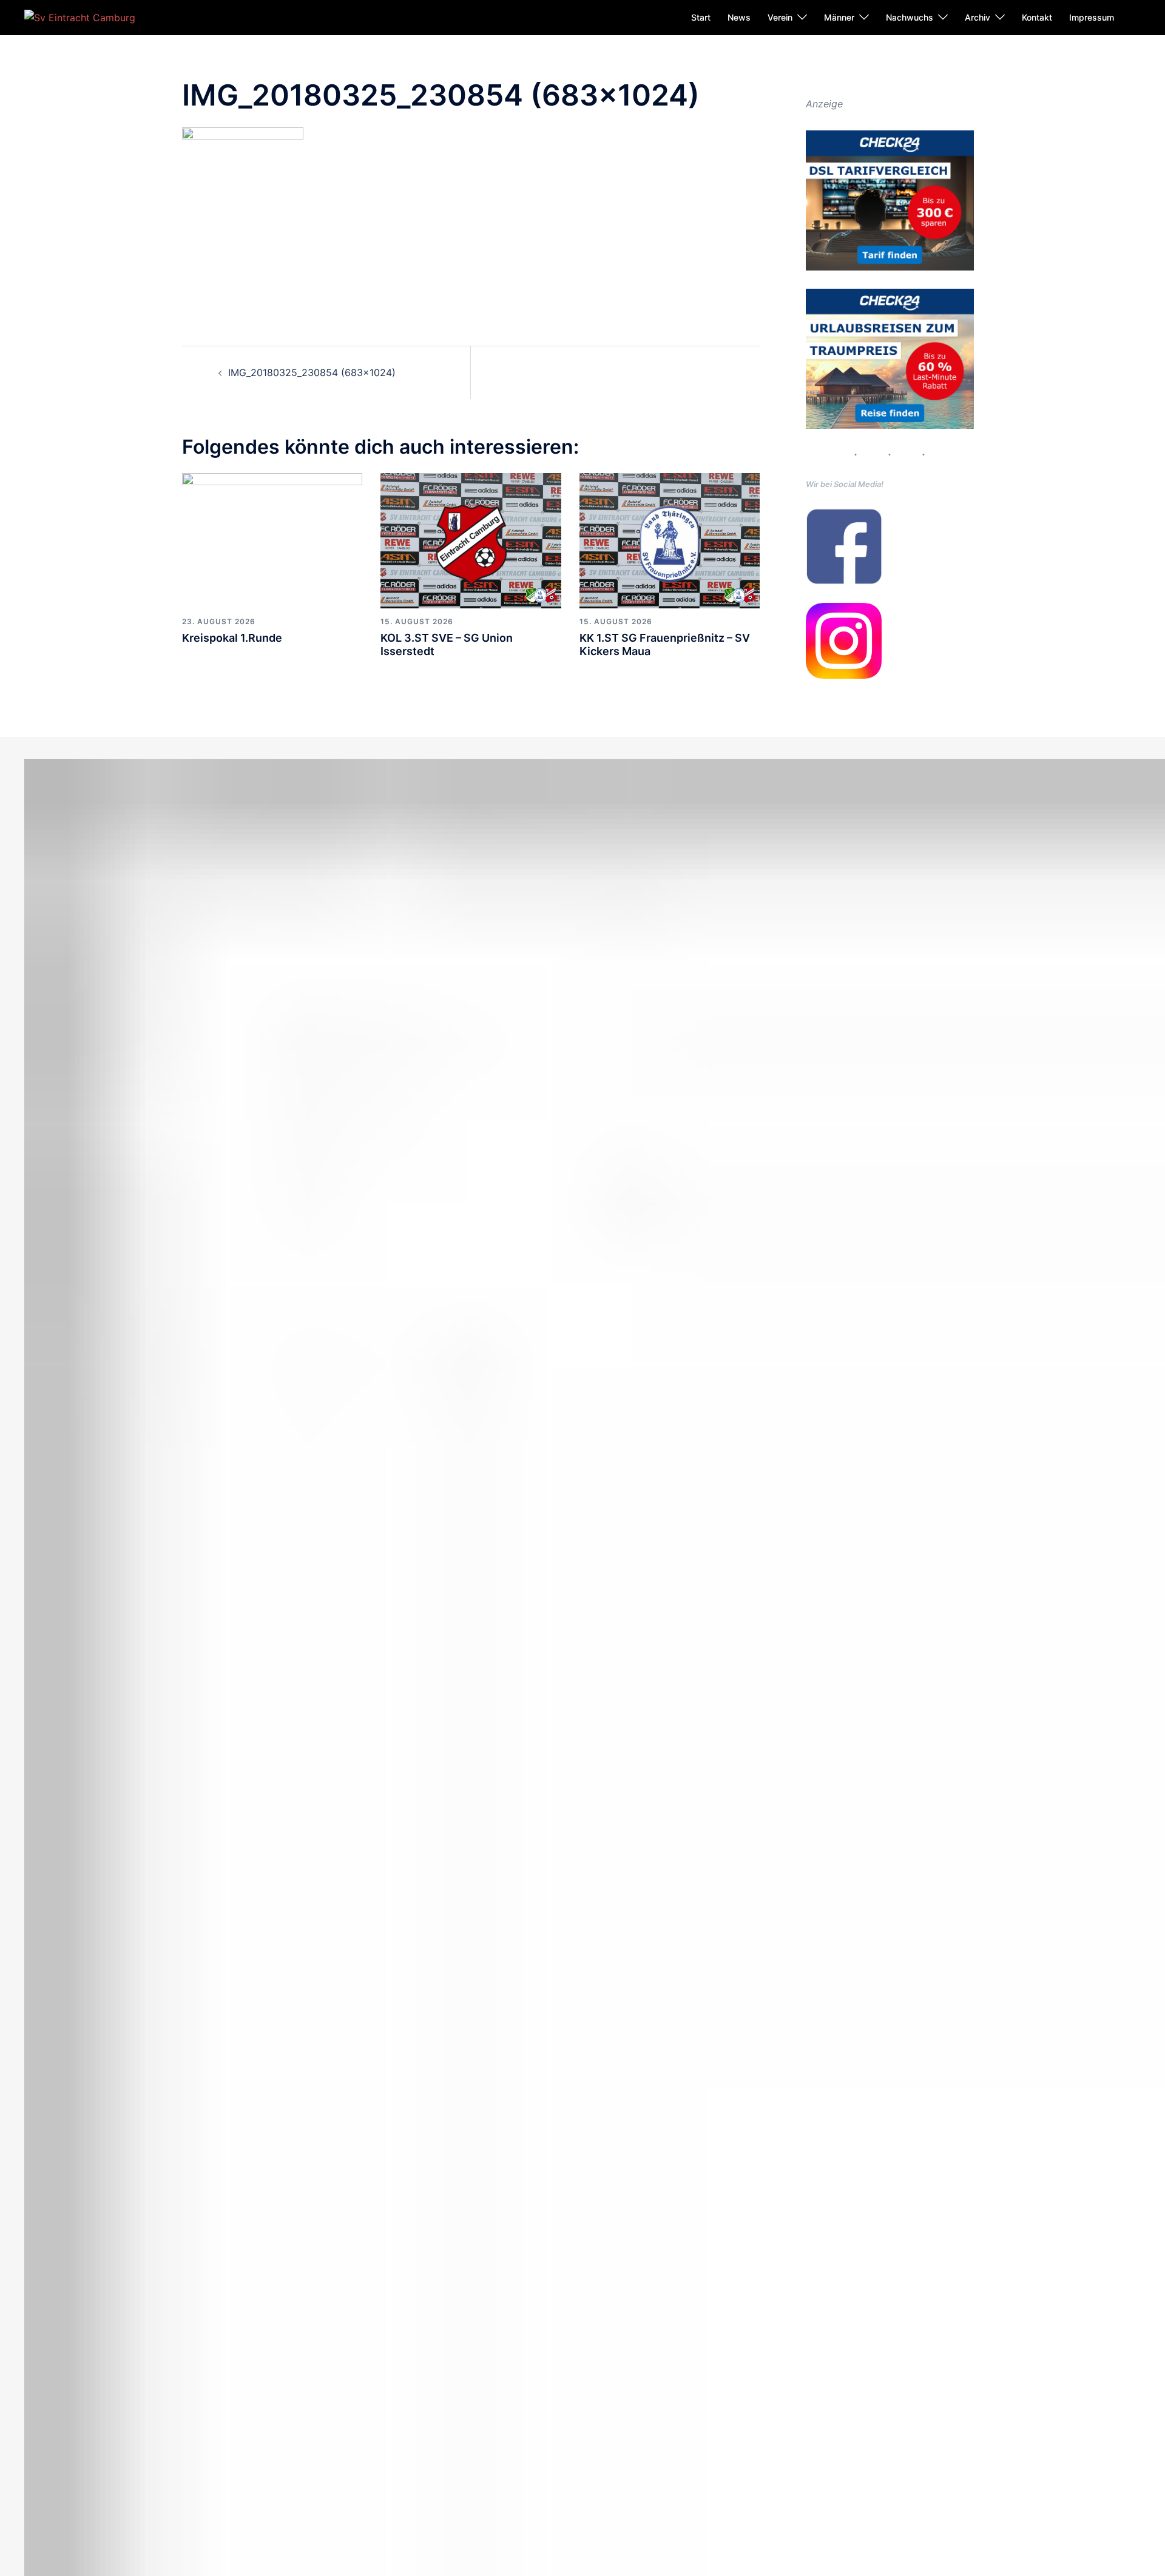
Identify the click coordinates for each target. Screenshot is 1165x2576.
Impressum (1092, 17)
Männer (839, 17)
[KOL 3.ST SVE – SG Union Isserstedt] (471, 540)
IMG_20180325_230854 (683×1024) (312, 372)
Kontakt (1037, 17)
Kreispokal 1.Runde (232, 638)
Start (701, 17)
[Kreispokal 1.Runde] (272, 540)
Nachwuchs (910, 17)
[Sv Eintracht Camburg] (80, 17)
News (739, 17)
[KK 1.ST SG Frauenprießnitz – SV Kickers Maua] (670, 540)
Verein (780, 17)
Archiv (978, 17)
